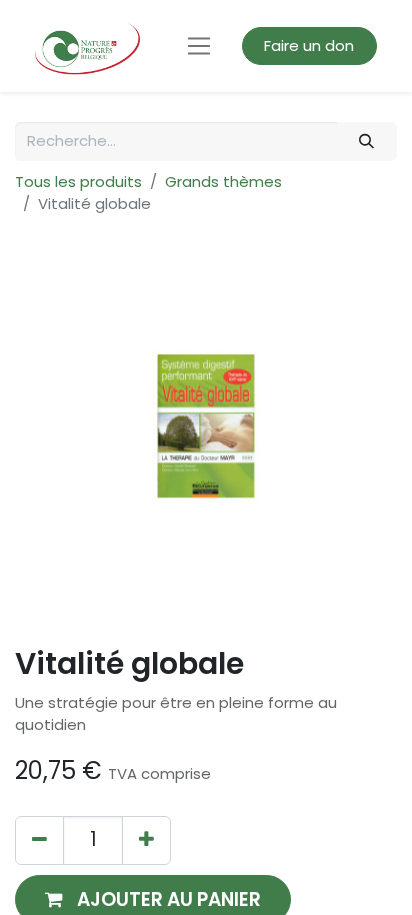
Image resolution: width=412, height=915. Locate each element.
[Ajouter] (146, 840)
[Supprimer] (39, 840)
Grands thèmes (223, 181)
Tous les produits (78, 181)
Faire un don (309, 45)
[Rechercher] (367, 141)
